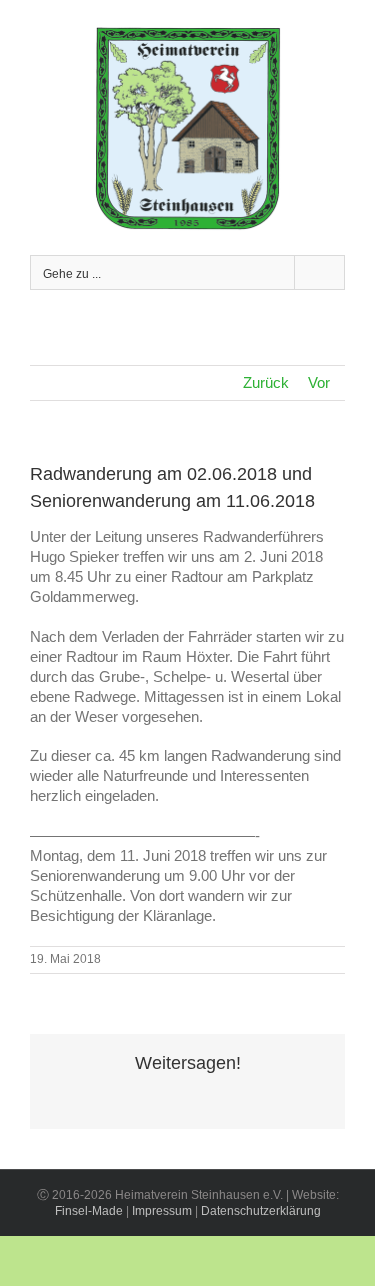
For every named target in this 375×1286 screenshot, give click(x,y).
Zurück (266, 382)
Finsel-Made (89, 1211)
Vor (319, 382)
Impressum (162, 1211)
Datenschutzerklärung (261, 1211)
